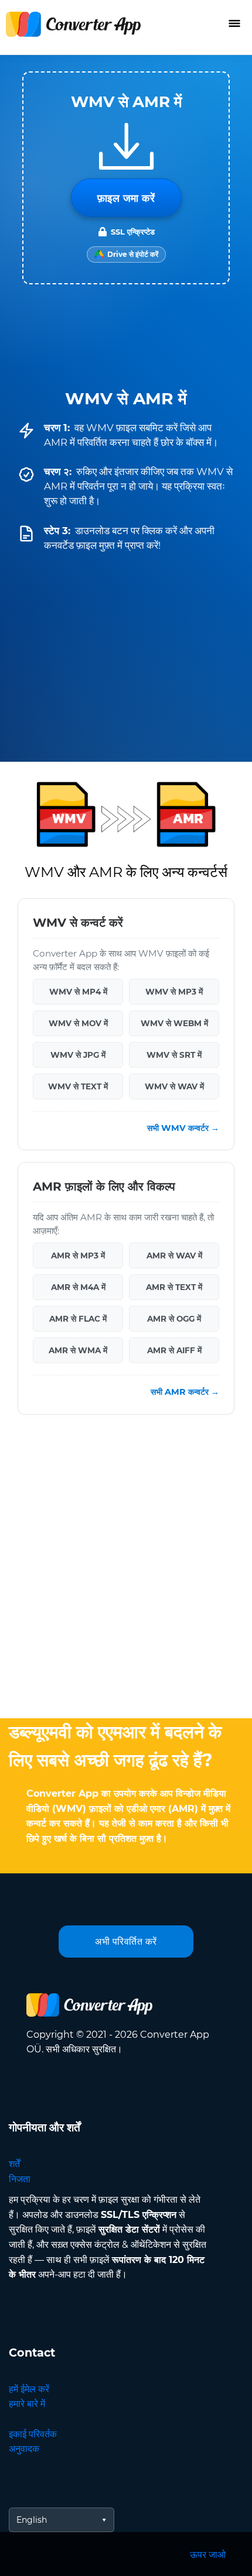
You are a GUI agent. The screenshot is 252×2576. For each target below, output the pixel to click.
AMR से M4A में (78, 1287)
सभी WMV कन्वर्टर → (183, 1127)
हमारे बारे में (27, 2404)
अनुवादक (24, 2449)
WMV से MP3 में (174, 991)
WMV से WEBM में (174, 1023)
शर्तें (14, 2164)
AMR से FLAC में (78, 1318)
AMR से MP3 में (78, 1255)
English (32, 2520)
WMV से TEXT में (78, 1086)
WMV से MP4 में (78, 991)
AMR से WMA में (78, 1350)
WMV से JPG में (78, 1054)
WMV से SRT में (174, 1054)
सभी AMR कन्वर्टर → (185, 1392)
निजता (20, 2179)
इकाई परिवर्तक (33, 2434)
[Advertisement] (126, 1569)
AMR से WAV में (174, 1255)
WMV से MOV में (78, 1023)
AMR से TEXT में (174, 1287)
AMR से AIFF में (174, 1350)
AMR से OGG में (174, 1318)
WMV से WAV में (174, 1086)
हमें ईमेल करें (29, 2389)
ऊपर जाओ (208, 2555)
